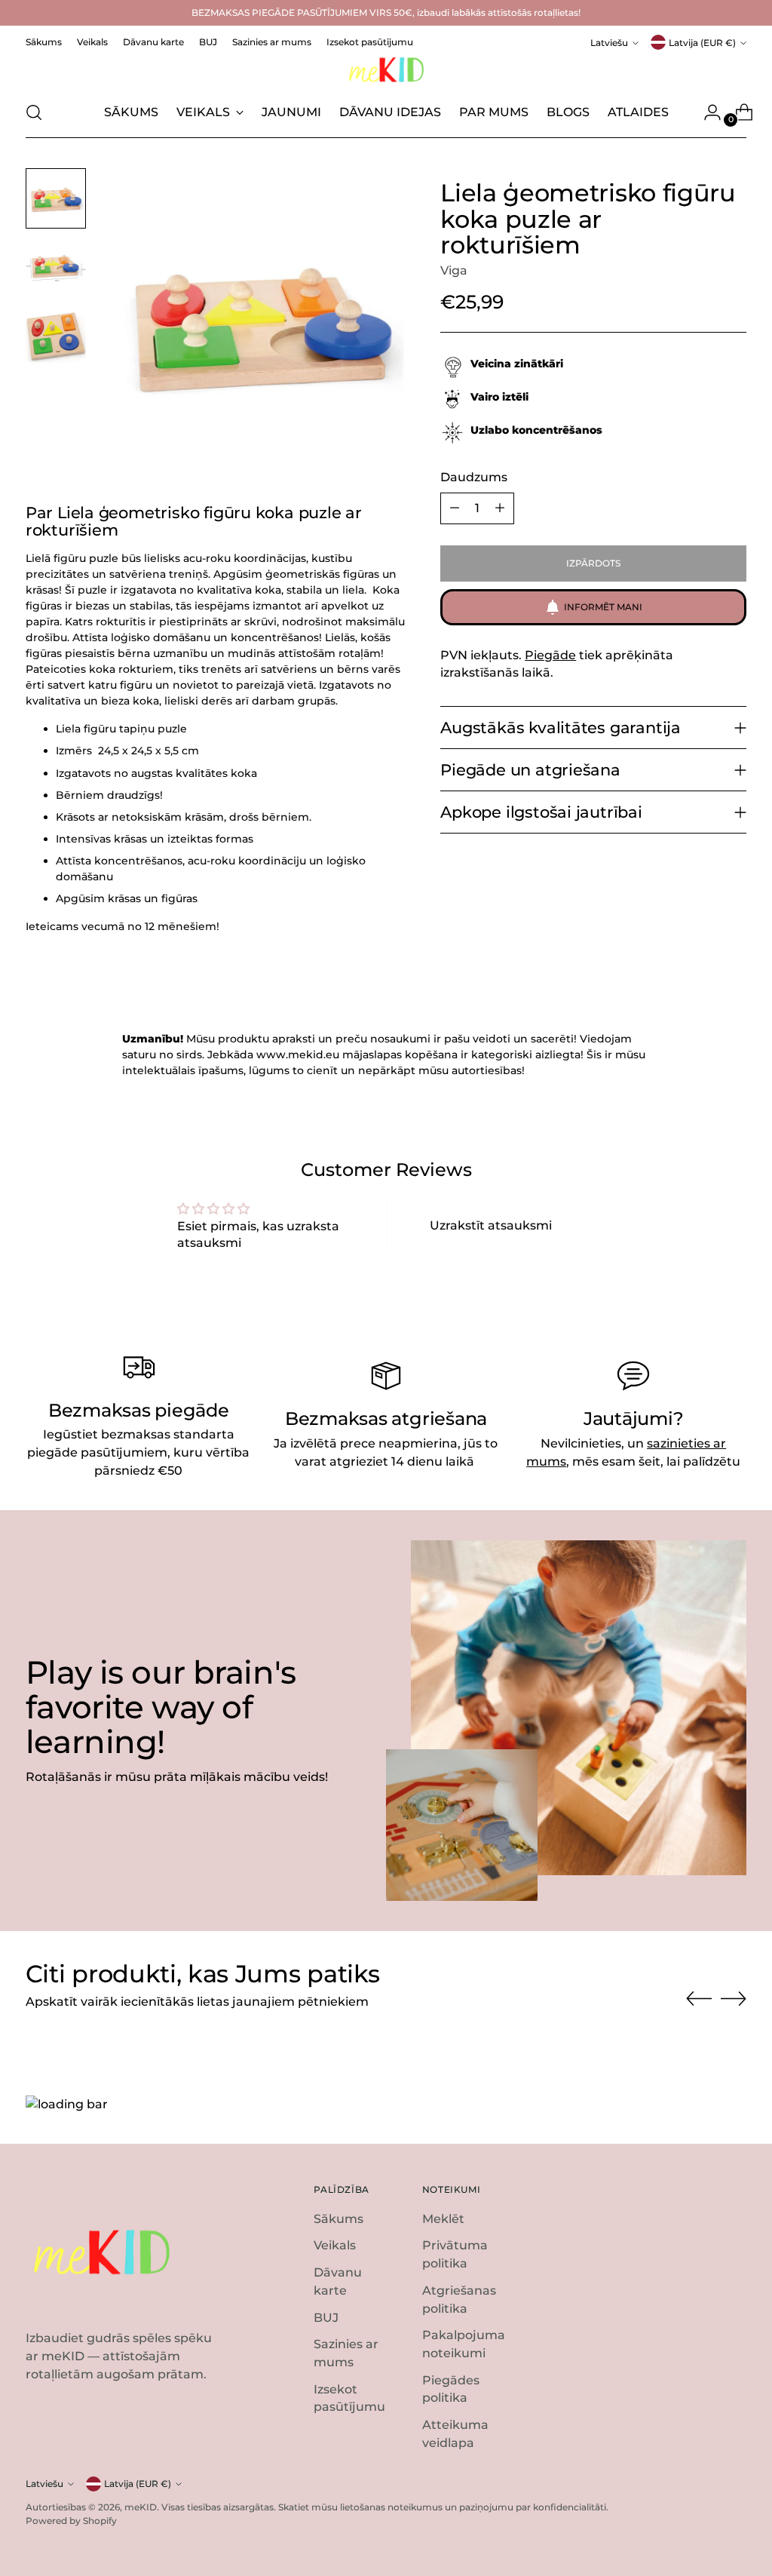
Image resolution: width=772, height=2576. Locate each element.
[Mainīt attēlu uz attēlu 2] (56, 268)
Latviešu (609, 43)
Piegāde (550, 655)
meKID (141, 2507)
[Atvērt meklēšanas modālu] (34, 112)
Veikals (335, 2245)
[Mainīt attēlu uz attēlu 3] (56, 337)
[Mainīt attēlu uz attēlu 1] (56, 198)
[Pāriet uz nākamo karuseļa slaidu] (734, 1998)
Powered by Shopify (71, 2521)
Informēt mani (603, 607)
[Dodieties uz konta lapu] (706, 112)
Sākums (339, 2219)
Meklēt (443, 2219)
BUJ (326, 2318)
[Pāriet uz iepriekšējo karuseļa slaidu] (699, 1999)
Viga (454, 270)
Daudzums (474, 477)
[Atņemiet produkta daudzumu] (455, 508)
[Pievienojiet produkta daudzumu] (500, 508)
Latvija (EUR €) (702, 43)
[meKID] (386, 70)
